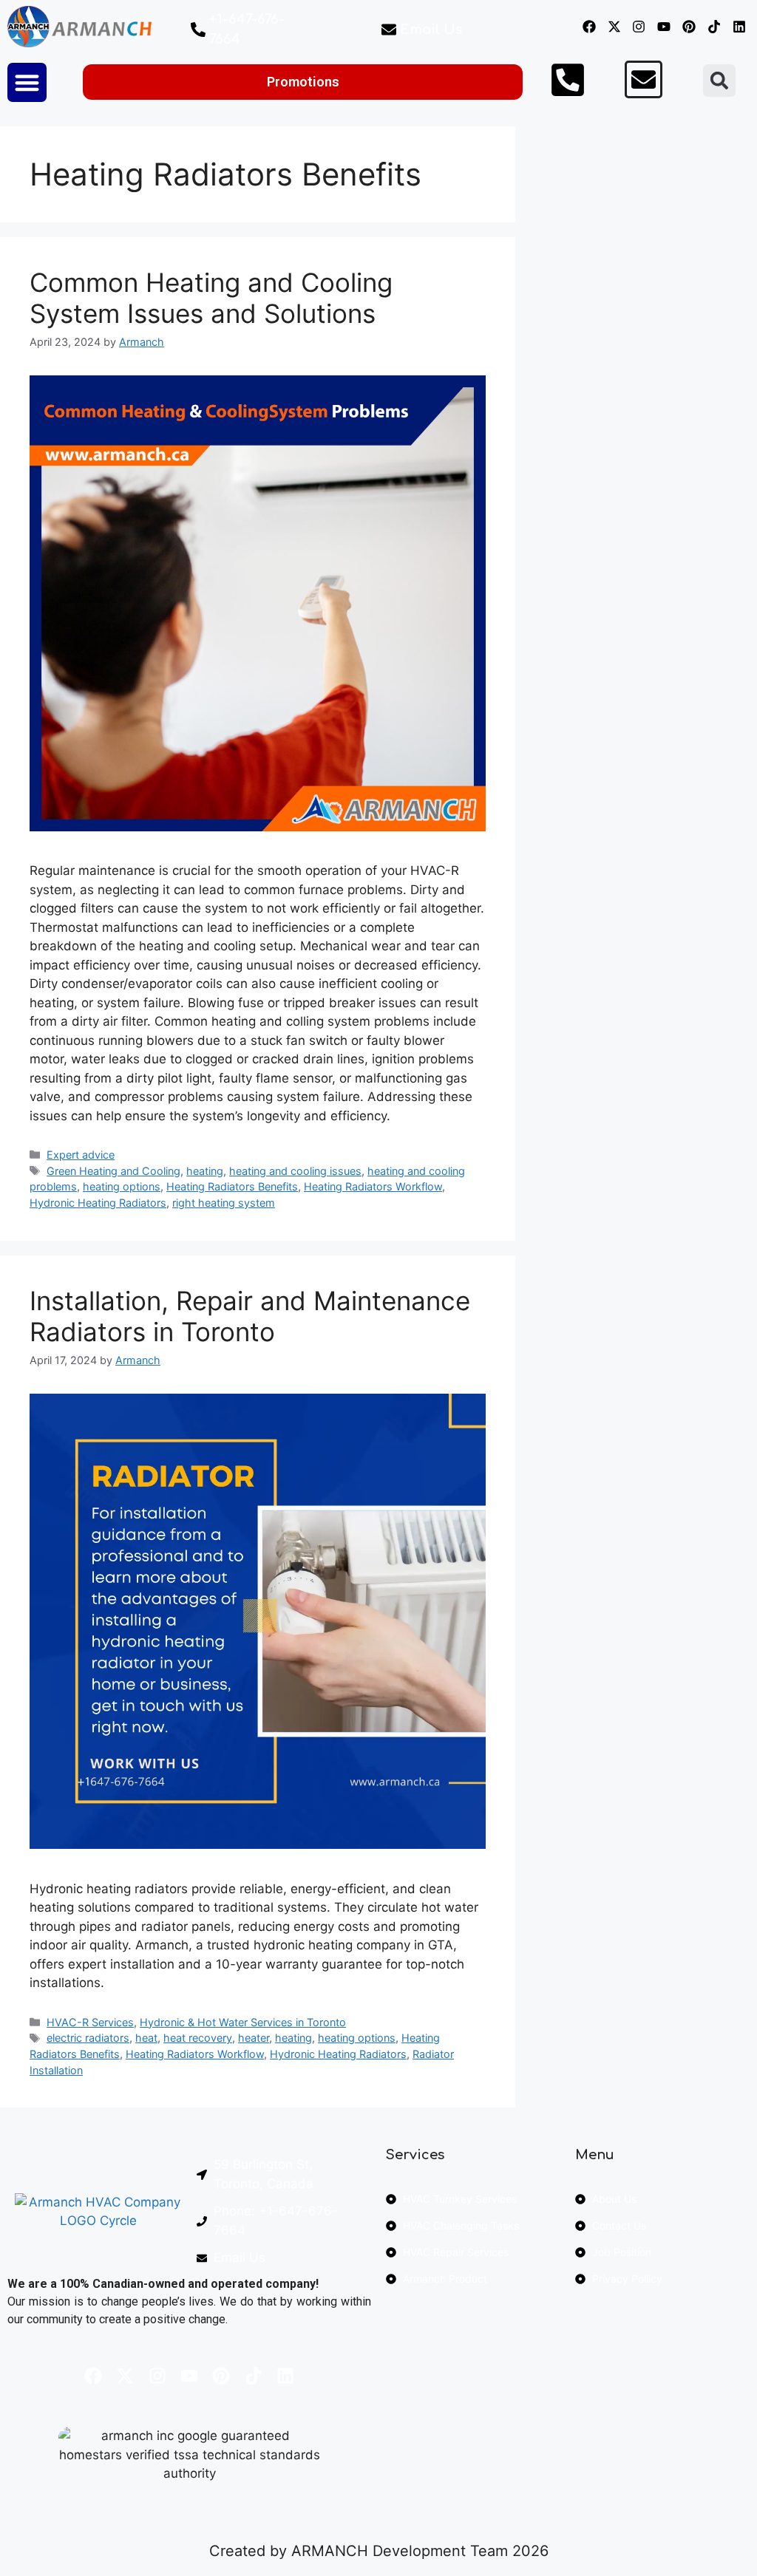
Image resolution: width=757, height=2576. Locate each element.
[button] (27, 82)
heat (146, 2038)
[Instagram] (639, 27)
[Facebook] (589, 27)
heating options (122, 1186)
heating (205, 1171)
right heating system (224, 1203)
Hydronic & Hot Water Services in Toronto (243, 2022)
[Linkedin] (739, 27)
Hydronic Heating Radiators (98, 1203)
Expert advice (81, 1155)
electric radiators (88, 2038)
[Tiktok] (714, 27)
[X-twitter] (614, 27)
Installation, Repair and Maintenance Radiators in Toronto (250, 1316)
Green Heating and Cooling (113, 1171)
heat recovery (198, 2038)
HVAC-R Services (90, 2022)
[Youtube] (664, 27)
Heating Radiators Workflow (373, 1186)
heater (254, 2038)
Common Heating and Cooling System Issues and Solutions (211, 298)
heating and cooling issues (295, 1171)
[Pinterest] (689, 27)
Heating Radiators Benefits (232, 1186)
